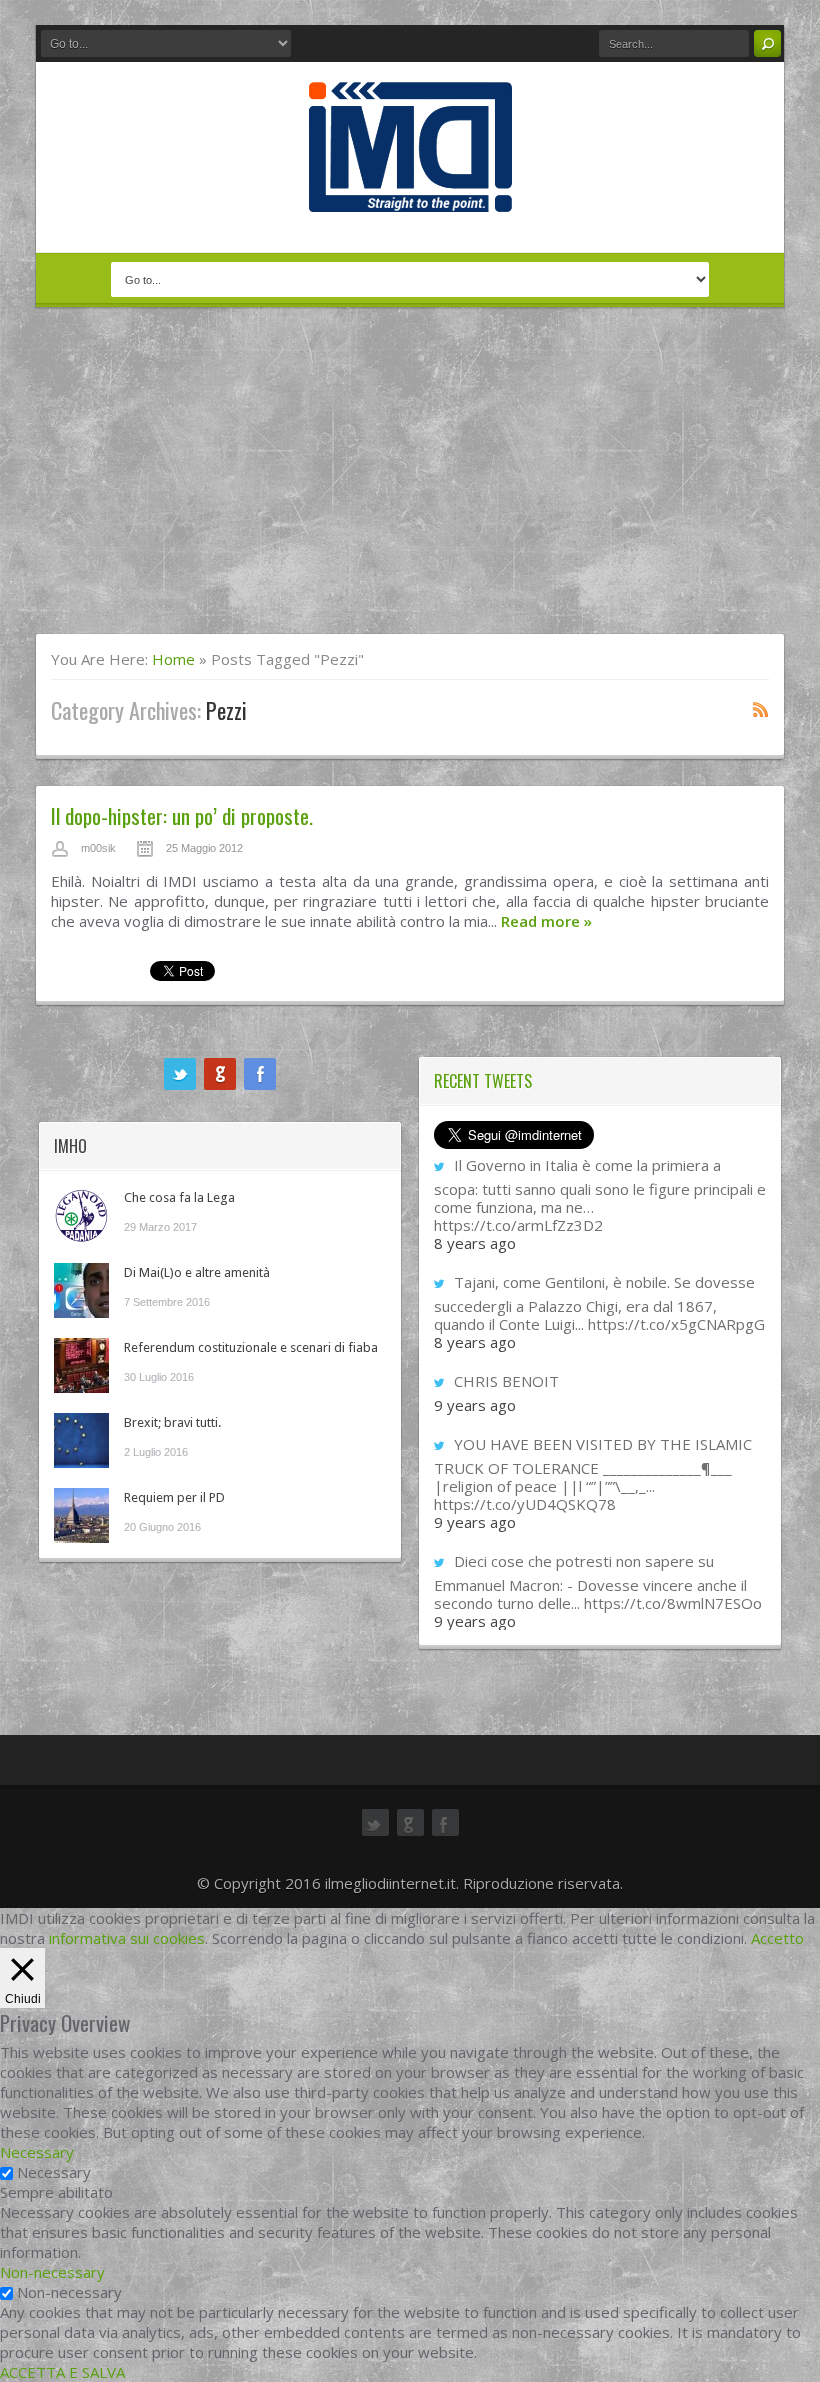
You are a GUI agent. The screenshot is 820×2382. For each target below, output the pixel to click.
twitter (180, 1074)
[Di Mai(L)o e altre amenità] (81, 1290)
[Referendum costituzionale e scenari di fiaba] (81, 1365)
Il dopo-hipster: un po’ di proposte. (182, 815)
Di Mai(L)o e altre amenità (197, 1272)
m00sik (98, 848)
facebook (260, 1074)
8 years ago (475, 1243)
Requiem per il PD (174, 1497)
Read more (546, 921)
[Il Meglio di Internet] (410, 191)
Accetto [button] (777, 1938)
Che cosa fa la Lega (179, 1197)
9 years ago (475, 1405)
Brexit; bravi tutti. (172, 1422)
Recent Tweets (483, 1081)
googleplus (220, 1074)
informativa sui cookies (127, 1938)
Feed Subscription (761, 709)
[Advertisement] (410, 483)
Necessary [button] (37, 2152)
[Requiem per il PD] (81, 1515)
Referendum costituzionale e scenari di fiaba (251, 1347)
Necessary (54, 2172)
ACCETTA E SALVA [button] (62, 2372)
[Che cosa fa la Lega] (81, 1215)
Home (173, 659)
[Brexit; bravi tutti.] (81, 1440)
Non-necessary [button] (52, 2272)
